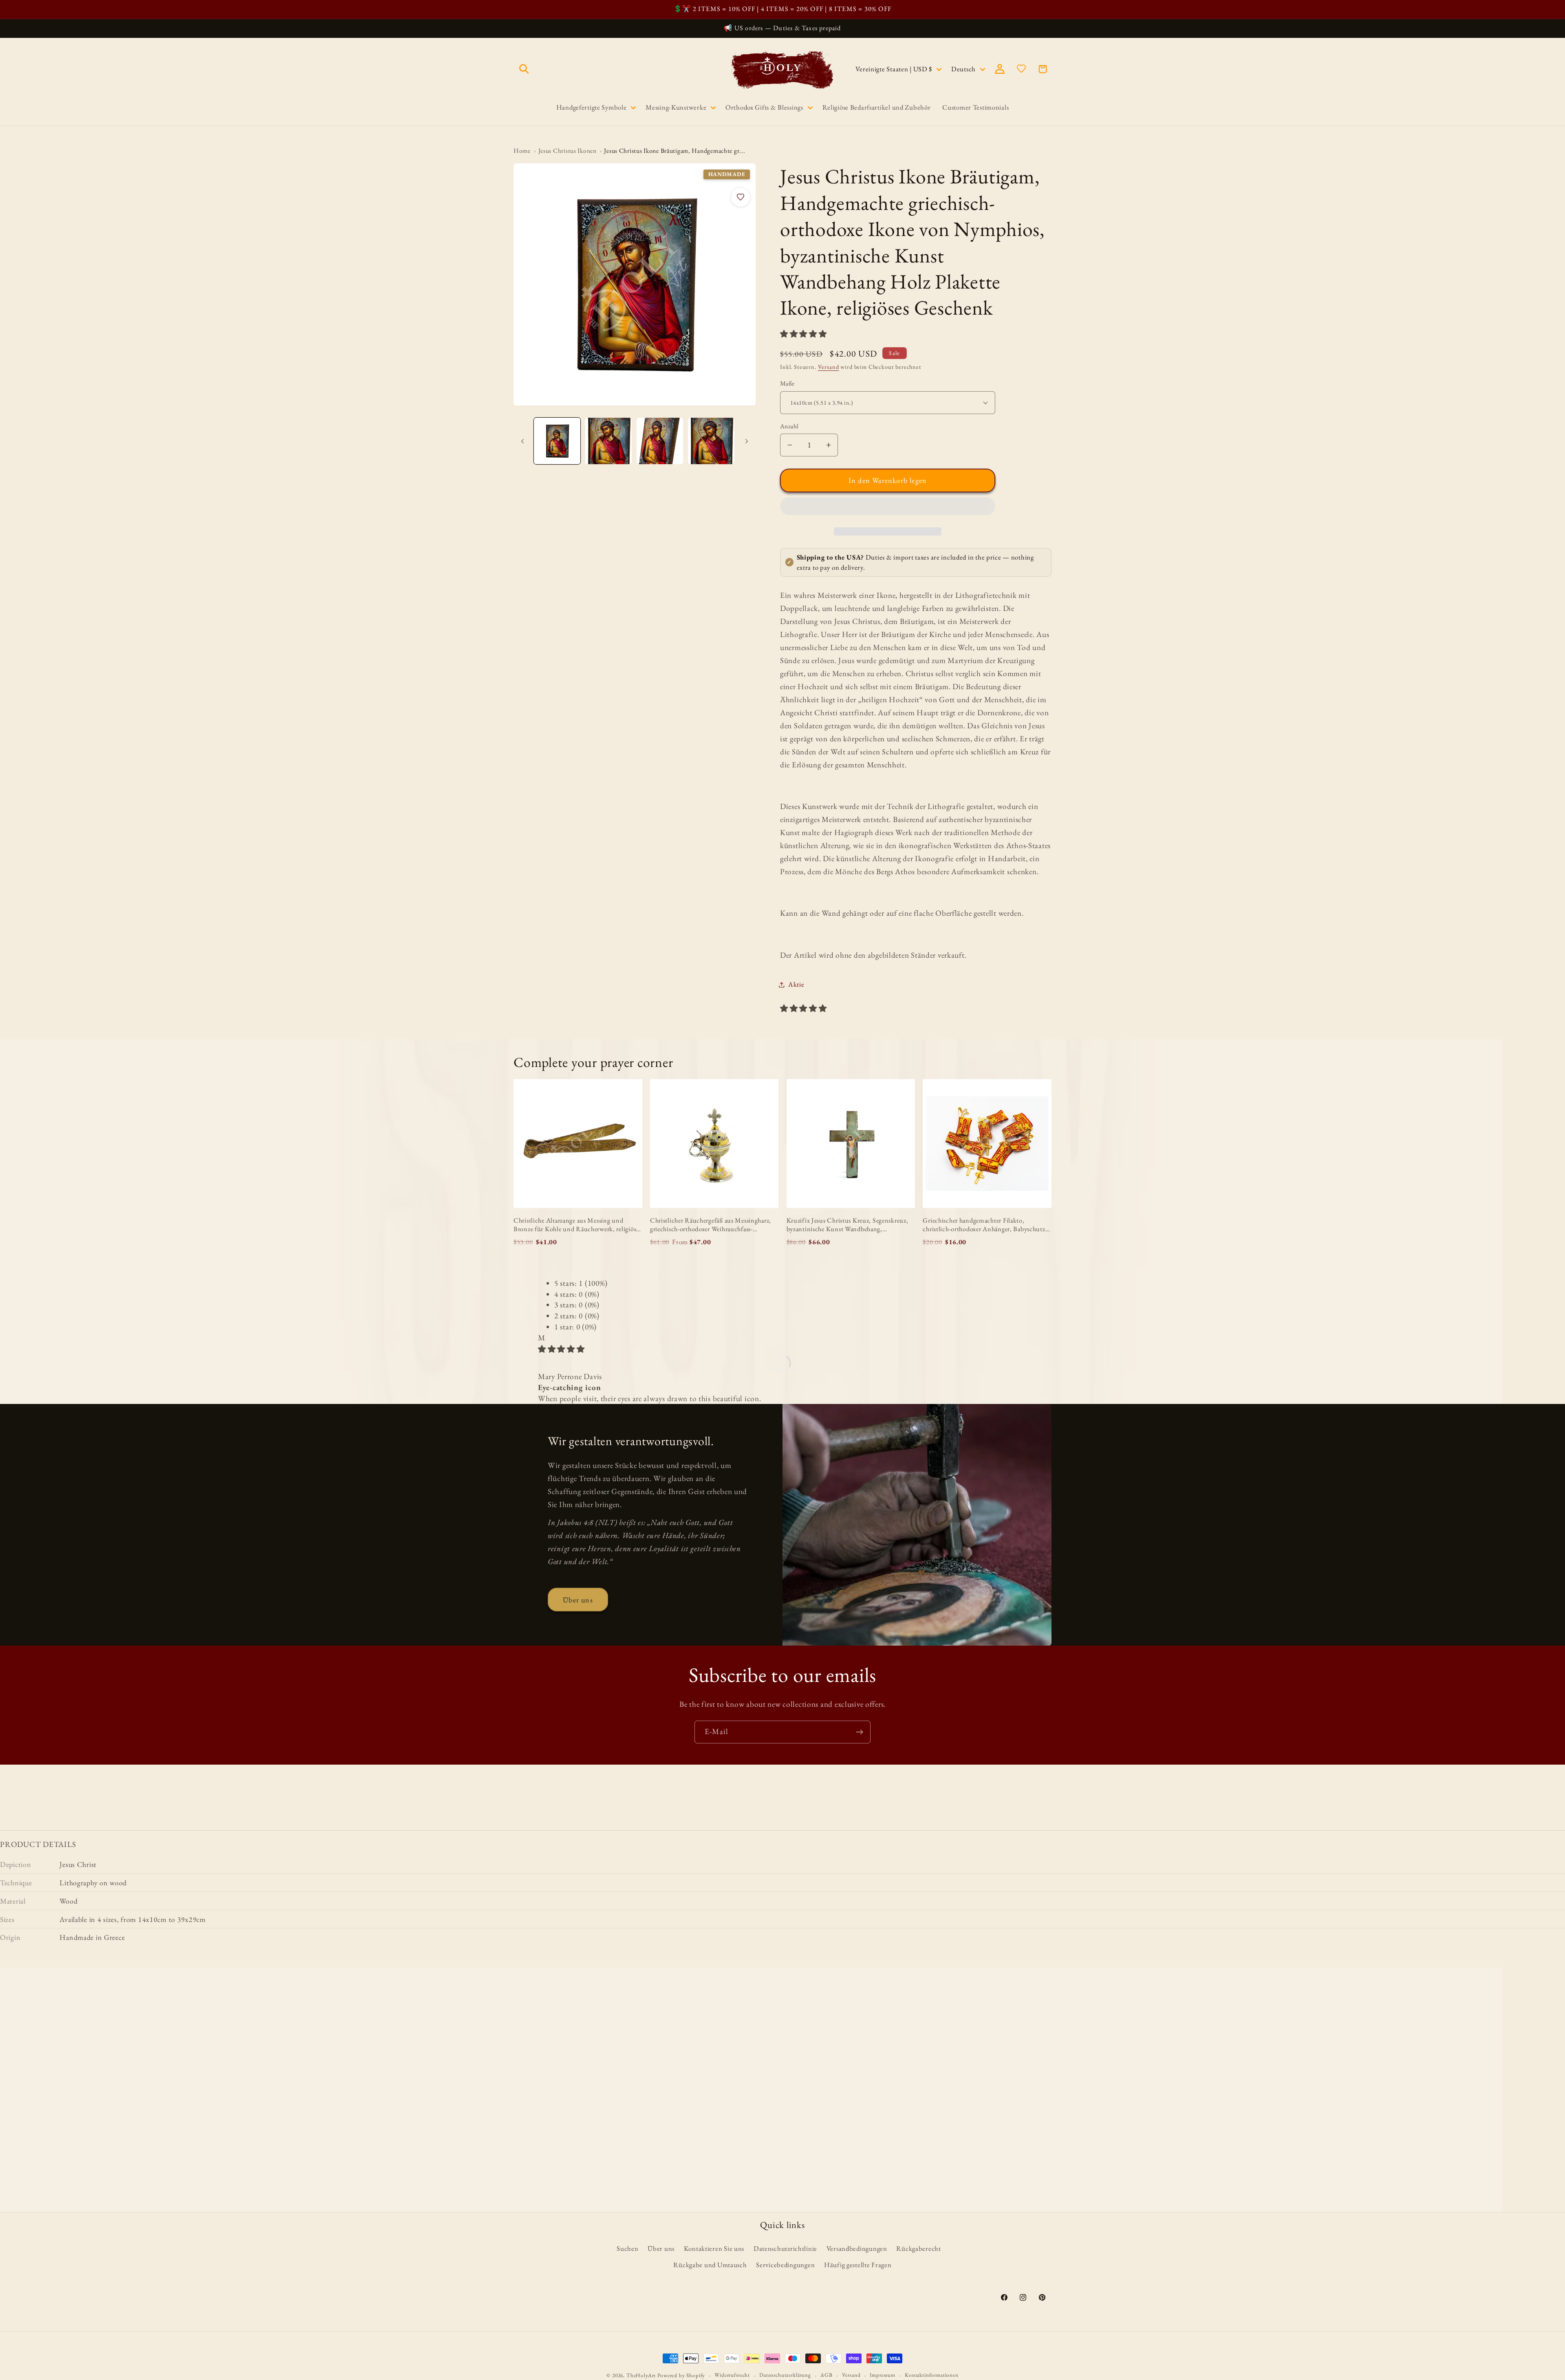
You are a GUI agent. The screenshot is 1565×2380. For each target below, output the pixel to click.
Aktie (796, 984)
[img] (561, 1349)
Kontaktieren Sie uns (714, 2248)
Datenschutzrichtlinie (785, 2248)
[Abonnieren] (859, 1732)
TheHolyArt (641, 2375)
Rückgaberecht (918, 2248)
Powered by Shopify (681, 2375)
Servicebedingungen (785, 2265)
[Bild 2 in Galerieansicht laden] (608, 441)
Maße (787, 383)
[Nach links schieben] (522, 441)
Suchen (627, 2248)
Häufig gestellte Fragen (858, 2265)
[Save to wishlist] (741, 197)
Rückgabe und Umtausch (710, 2265)
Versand (829, 367)
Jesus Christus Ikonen (568, 151)
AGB (827, 2375)
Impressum (883, 2375)
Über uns (578, 1600)
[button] (804, 334)
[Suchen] (524, 69)
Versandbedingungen (857, 2248)
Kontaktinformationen (932, 2375)
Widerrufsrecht (732, 2375)
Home (522, 151)
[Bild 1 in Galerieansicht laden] (557, 441)
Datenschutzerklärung (785, 2375)
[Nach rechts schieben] (747, 441)
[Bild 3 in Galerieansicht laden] (660, 441)
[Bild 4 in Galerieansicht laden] (711, 441)
